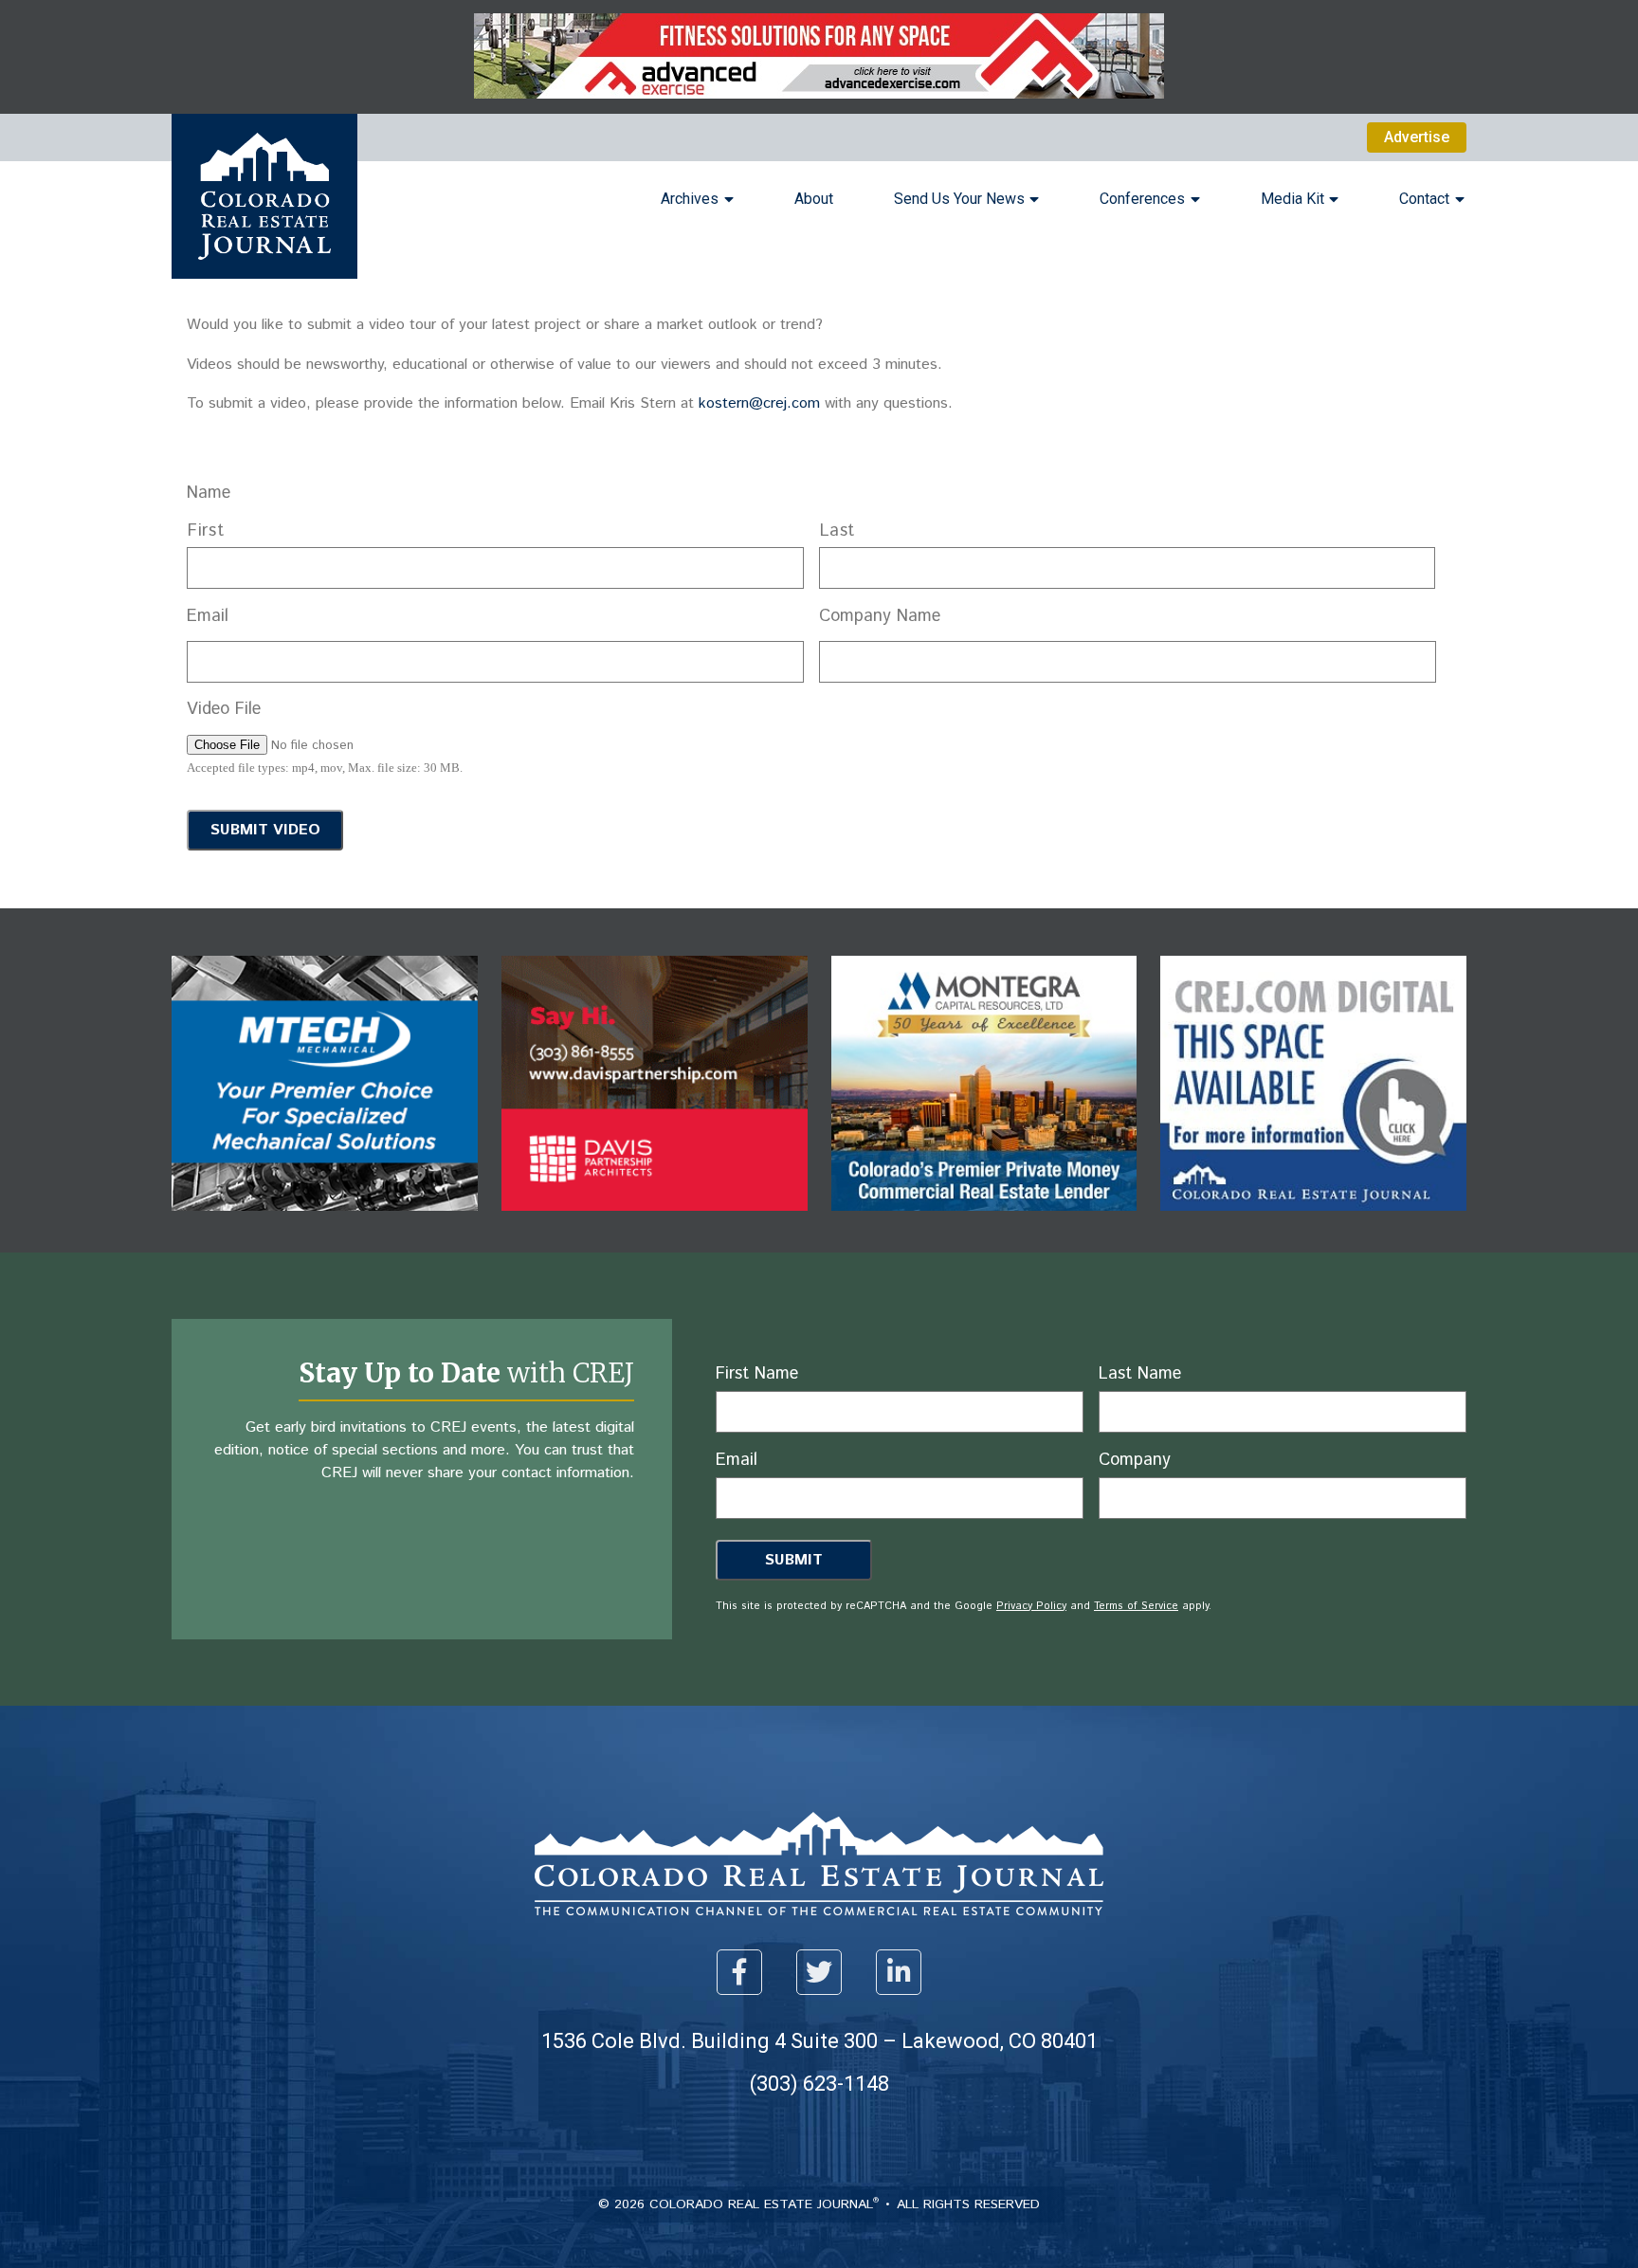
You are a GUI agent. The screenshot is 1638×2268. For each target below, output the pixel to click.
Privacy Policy (502, 869)
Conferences (1142, 199)
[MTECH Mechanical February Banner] (325, 1225)
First (206, 531)
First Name (757, 1374)
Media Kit (1292, 199)
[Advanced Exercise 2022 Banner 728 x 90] (819, 93)
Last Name (1140, 1374)
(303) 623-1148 (819, 2084)
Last (838, 531)
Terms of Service (607, 869)
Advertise (1417, 137)
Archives (690, 199)
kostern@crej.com (759, 403)
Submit (794, 1560)
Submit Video (265, 830)
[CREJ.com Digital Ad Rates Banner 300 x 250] (1313, 1225)
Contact (1424, 199)
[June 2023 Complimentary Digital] (655, 1225)
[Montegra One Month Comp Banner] (984, 1225)
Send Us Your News (959, 199)
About (814, 199)
